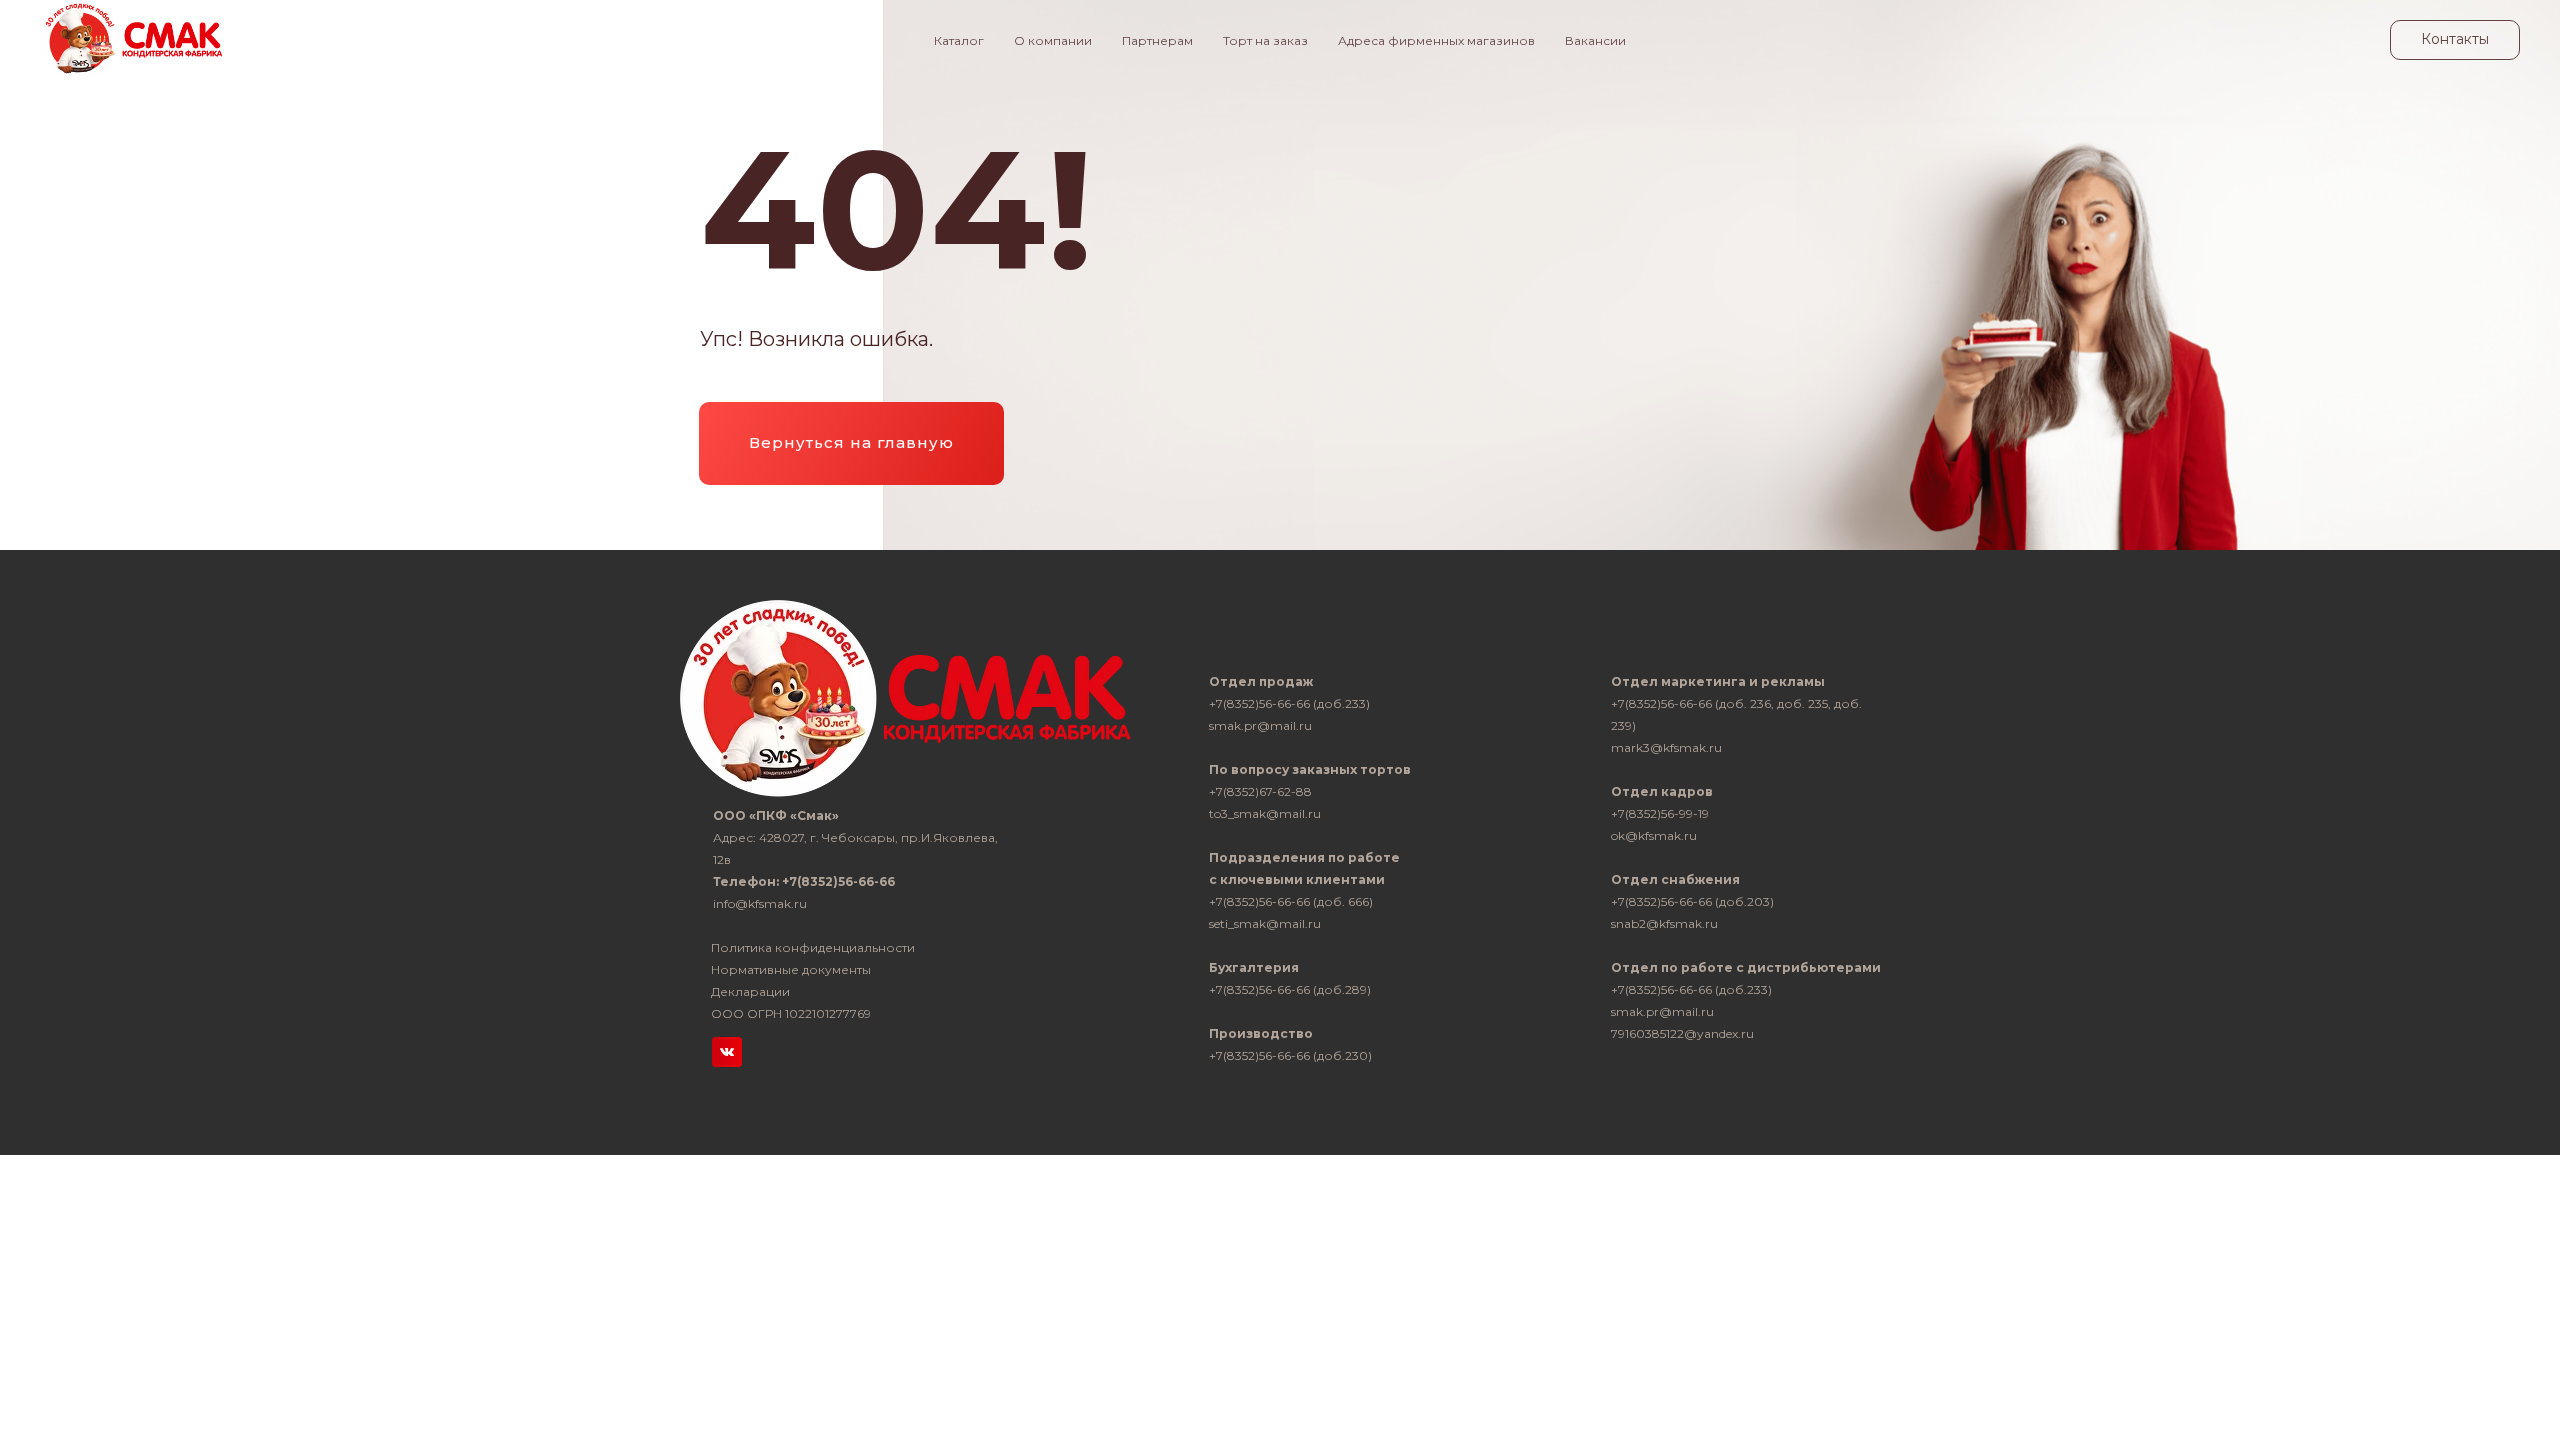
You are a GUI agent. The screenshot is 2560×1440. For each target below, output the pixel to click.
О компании (1053, 40)
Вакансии (1595, 40)
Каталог (959, 40)
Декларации (750, 991)
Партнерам (1157, 40)
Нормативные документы (791, 969)
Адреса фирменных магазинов (1436, 40)
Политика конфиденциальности (813, 947)
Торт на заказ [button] (1265, 40)
